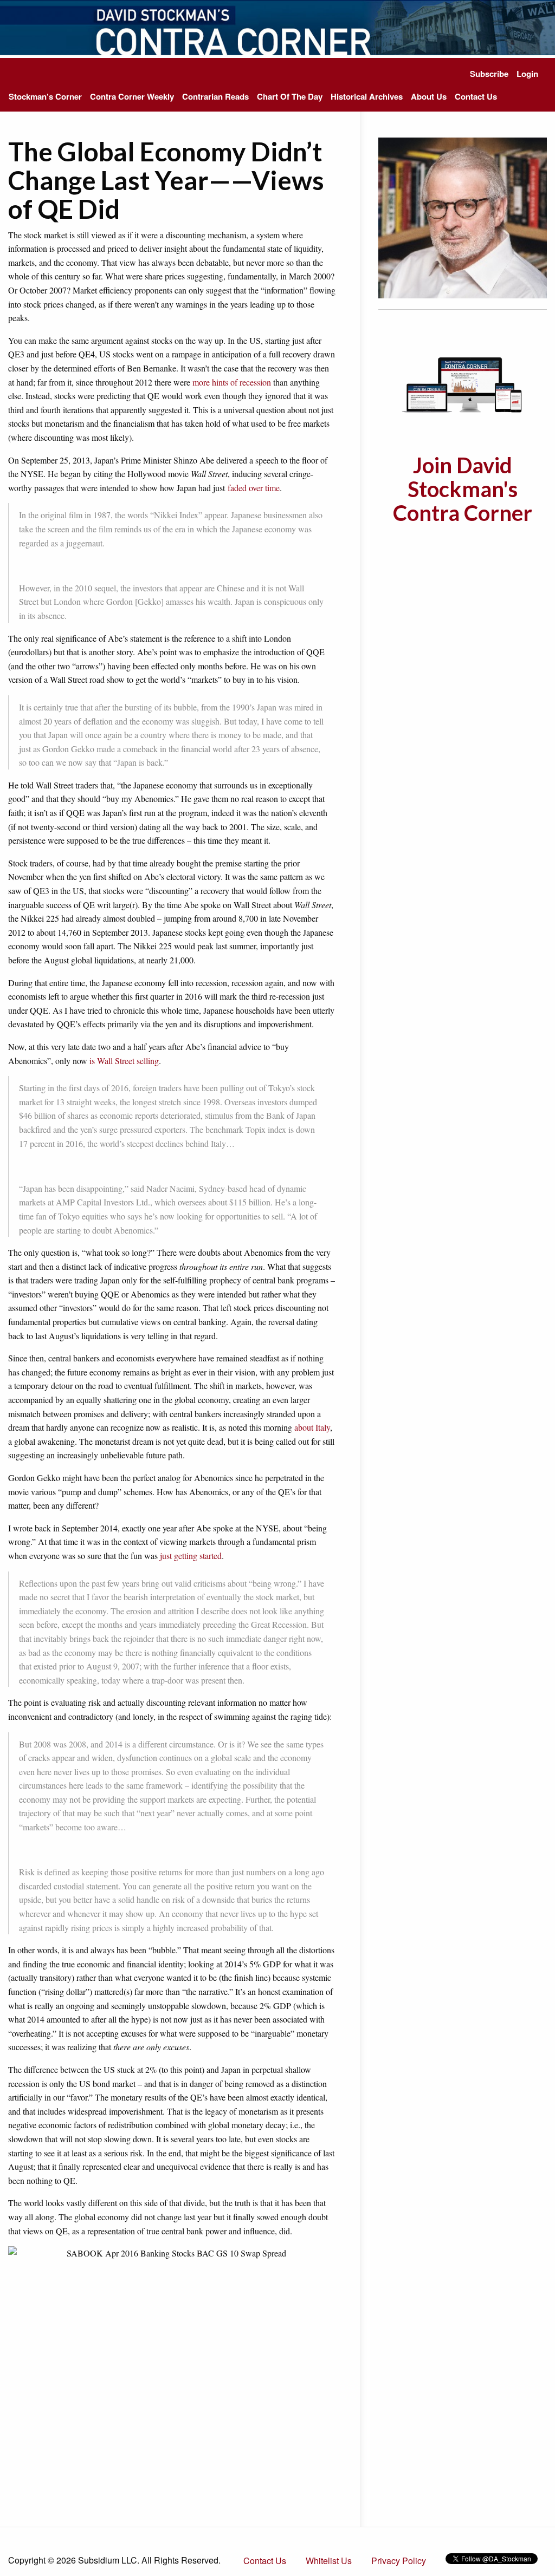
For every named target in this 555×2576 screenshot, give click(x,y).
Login (527, 74)
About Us (429, 96)
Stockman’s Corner (45, 96)
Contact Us (476, 96)
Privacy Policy (399, 2561)
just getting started (191, 1556)
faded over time (254, 488)
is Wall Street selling (124, 1061)
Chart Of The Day (290, 96)
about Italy (312, 1427)
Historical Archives (367, 96)
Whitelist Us (329, 2561)
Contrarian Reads (215, 96)
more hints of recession (232, 382)
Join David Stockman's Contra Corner (463, 489)
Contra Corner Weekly (132, 96)
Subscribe (489, 74)
